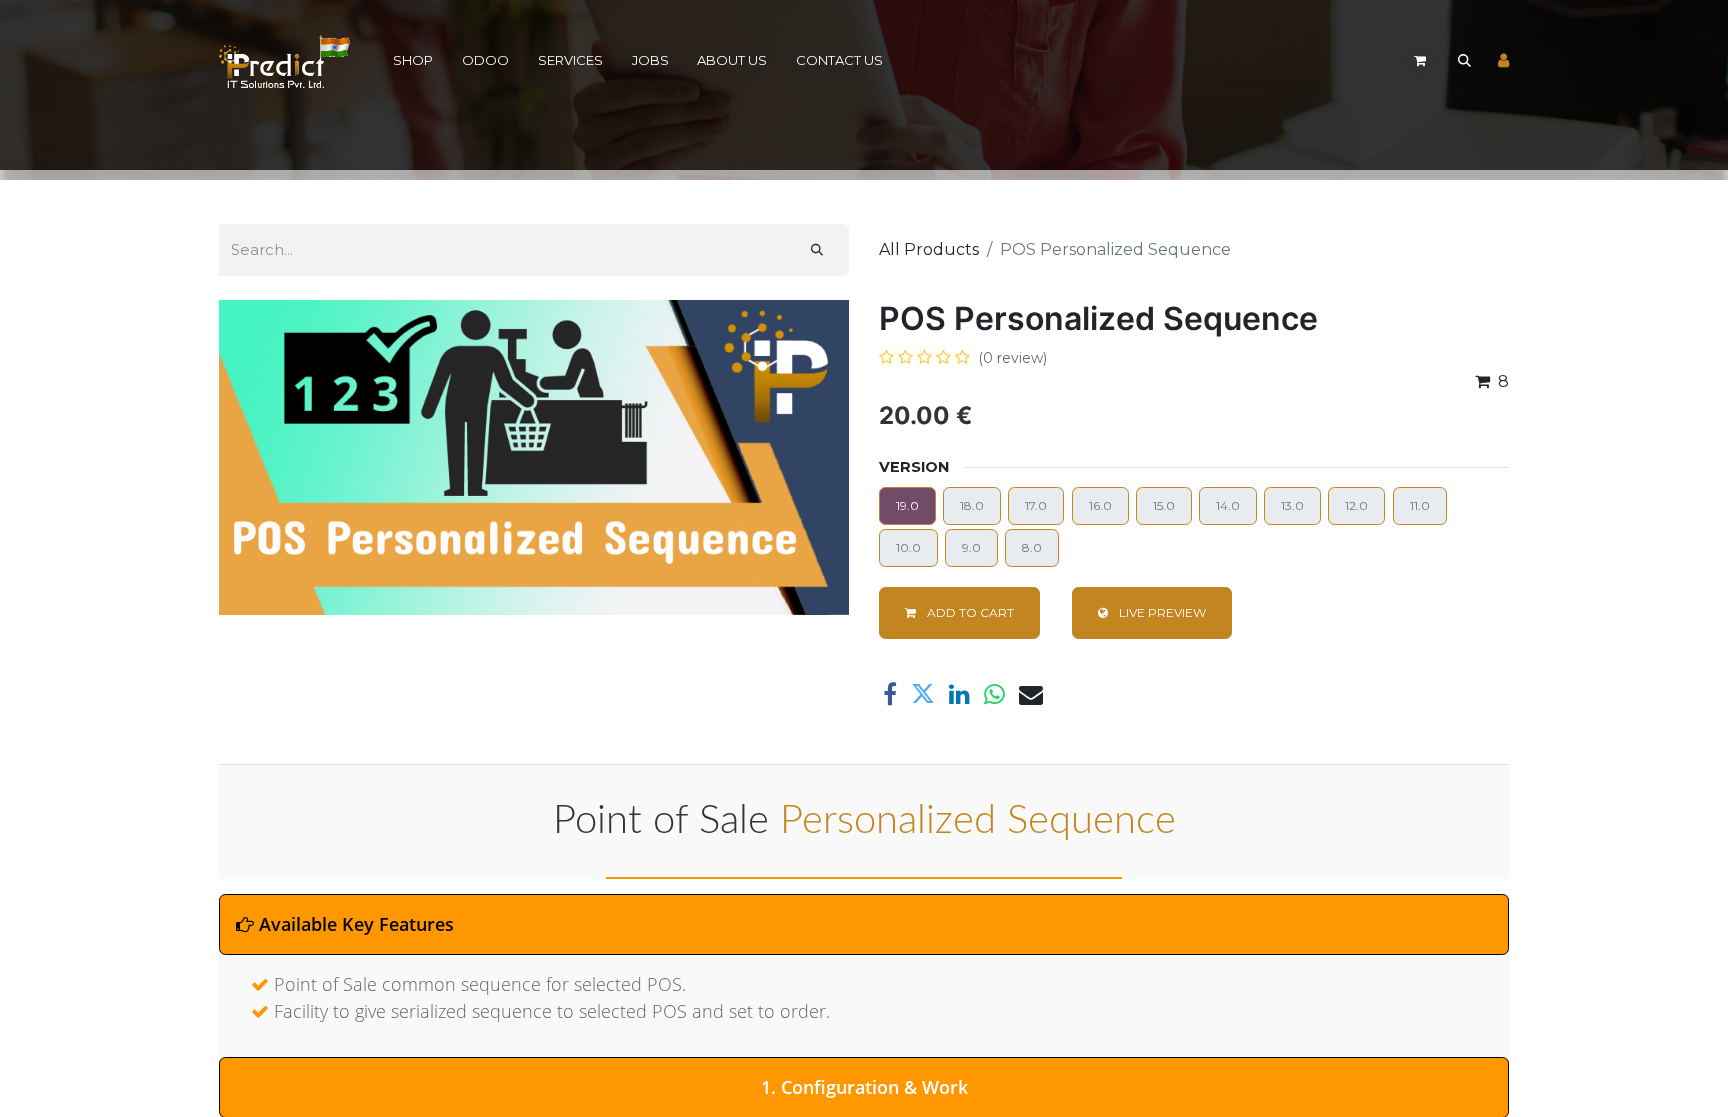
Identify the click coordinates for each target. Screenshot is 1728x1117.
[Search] (817, 250)
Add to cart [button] (969, 612)
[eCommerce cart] (1420, 61)
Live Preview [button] (1161, 612)
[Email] (1031, 694)
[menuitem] (413, 61)
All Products (929, 249)
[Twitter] (923, 694)
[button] (1464, 61)
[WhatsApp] (994, 694)
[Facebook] (890, 694)
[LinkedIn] (959, 694)
